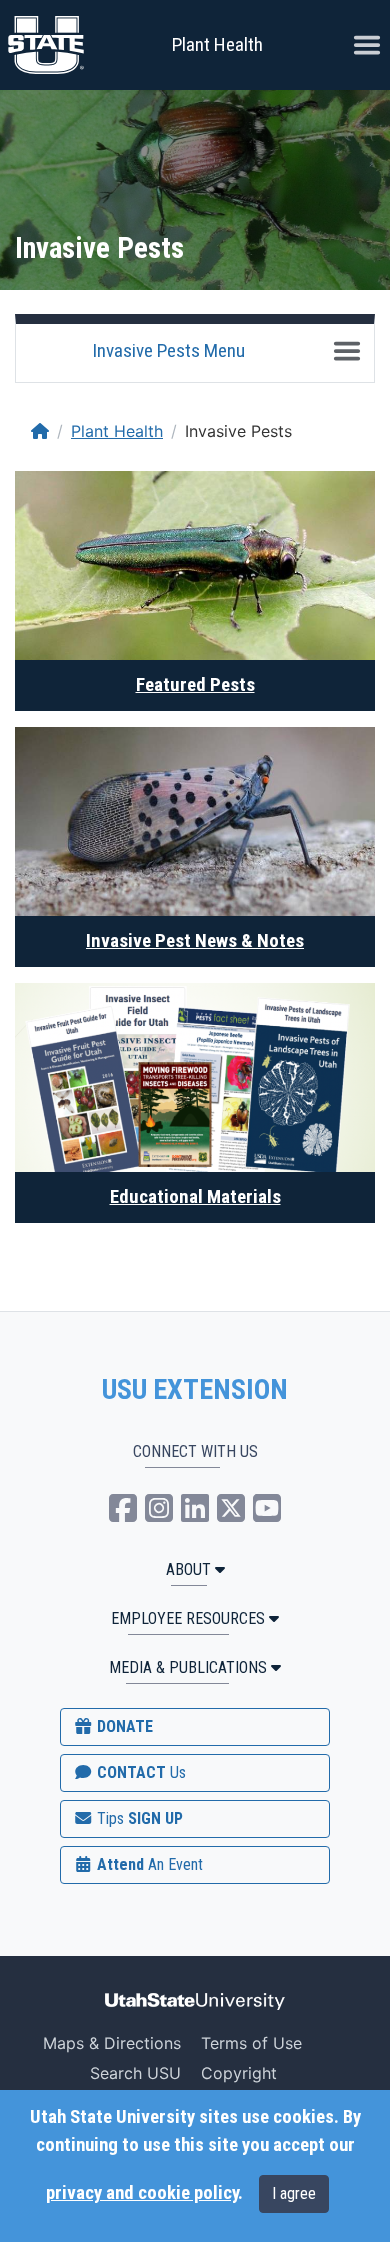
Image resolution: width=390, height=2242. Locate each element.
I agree (294, 2193)
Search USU (135, 2073)
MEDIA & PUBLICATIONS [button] (188, 1667)
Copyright (239, 2073)
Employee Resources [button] (188, 1618)
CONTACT (139, 1772)
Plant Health (217, 44)
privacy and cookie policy (142, 2193)
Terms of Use (251, 2043)
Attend (148, 1864)
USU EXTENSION (195, 1390)
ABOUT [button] (188, 1569)
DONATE (123, 1726)
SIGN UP (138, 1818)
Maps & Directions (112, 2043)
